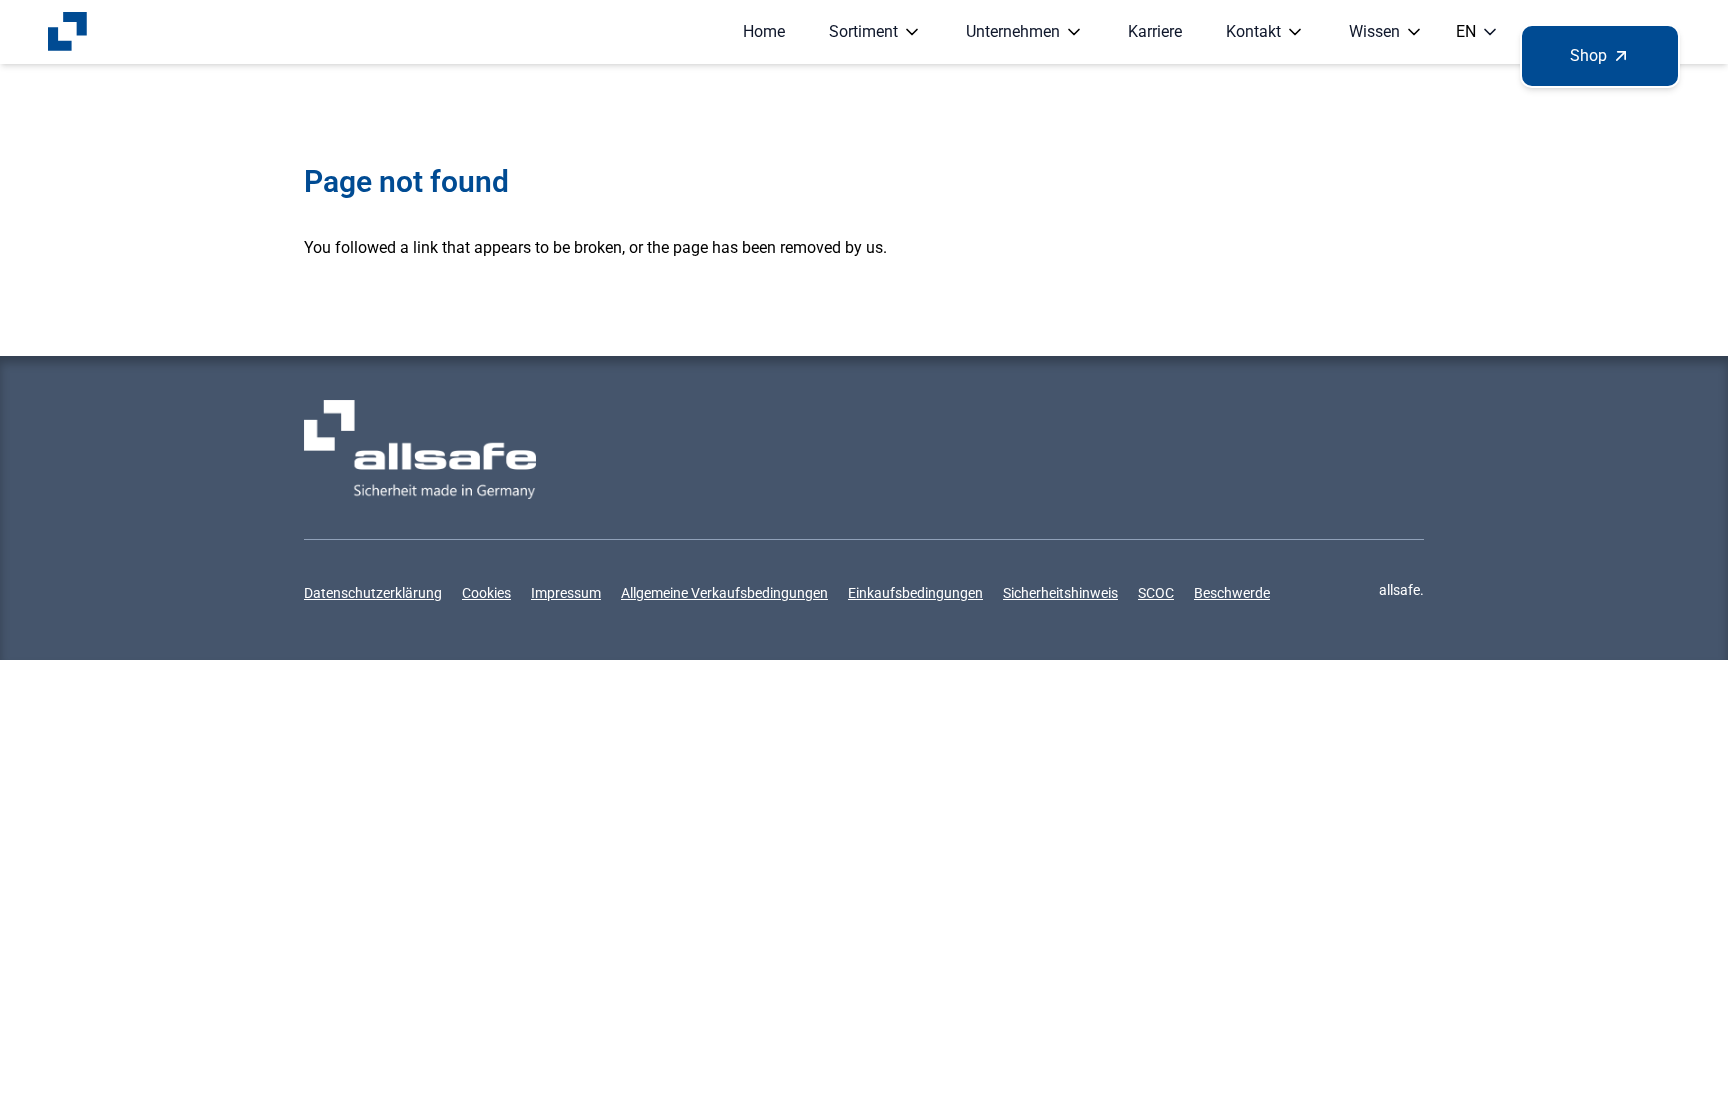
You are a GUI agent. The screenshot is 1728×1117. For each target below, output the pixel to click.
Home (764, 31)
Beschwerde (1232, 593)
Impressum (566, 593)
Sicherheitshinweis (1060, 593)
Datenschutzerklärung (373, 593)
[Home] (68, 32)
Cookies (486, 593)
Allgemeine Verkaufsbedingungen (724, 593)
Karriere (1155, 31)
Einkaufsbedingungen (915, 593)
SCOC (1156, 593)
